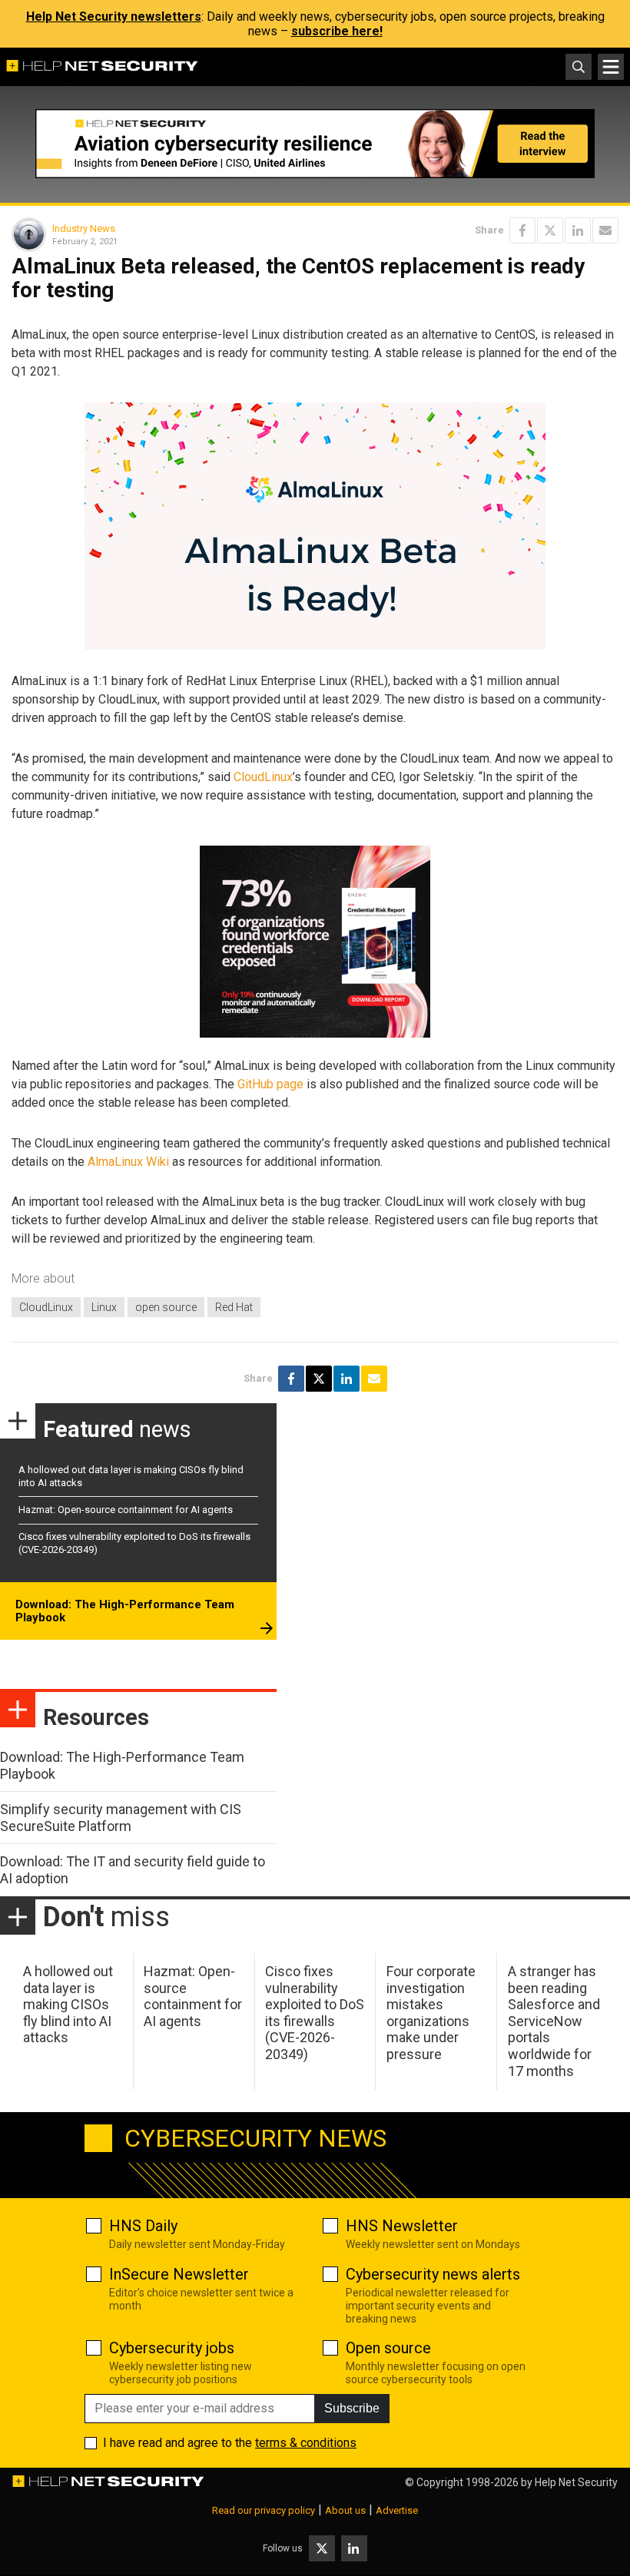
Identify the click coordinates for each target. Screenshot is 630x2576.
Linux (104, 1307)
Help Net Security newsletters (114, 17)
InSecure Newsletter (179, 2274)
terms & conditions (306, 2443)
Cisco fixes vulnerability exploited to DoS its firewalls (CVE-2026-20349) (315, 2013)
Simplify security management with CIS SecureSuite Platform (121, 1818)
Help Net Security (576, 2482)
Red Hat (234, 1307)
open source (166, 1307)
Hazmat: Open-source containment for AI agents (126, 1510)
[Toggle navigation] (611, 67)
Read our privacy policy (264, 2510)
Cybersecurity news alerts (433, 2274)
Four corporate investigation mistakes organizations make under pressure (431, 2013)
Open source (388, 2348)
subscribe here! (337, 31)
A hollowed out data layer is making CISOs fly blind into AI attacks (68, 2004)
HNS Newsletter (402, 2226)
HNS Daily (143, 2226)
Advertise (397, 2510)
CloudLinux (263, 777)
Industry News (84, 228)
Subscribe (352, 2408)
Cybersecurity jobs (172, 2348)
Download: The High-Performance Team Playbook (125, 1611)
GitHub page (270, 1084)
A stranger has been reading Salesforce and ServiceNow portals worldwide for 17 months (554, 2021)
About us (345, 2510)
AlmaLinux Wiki (128, 1162)
